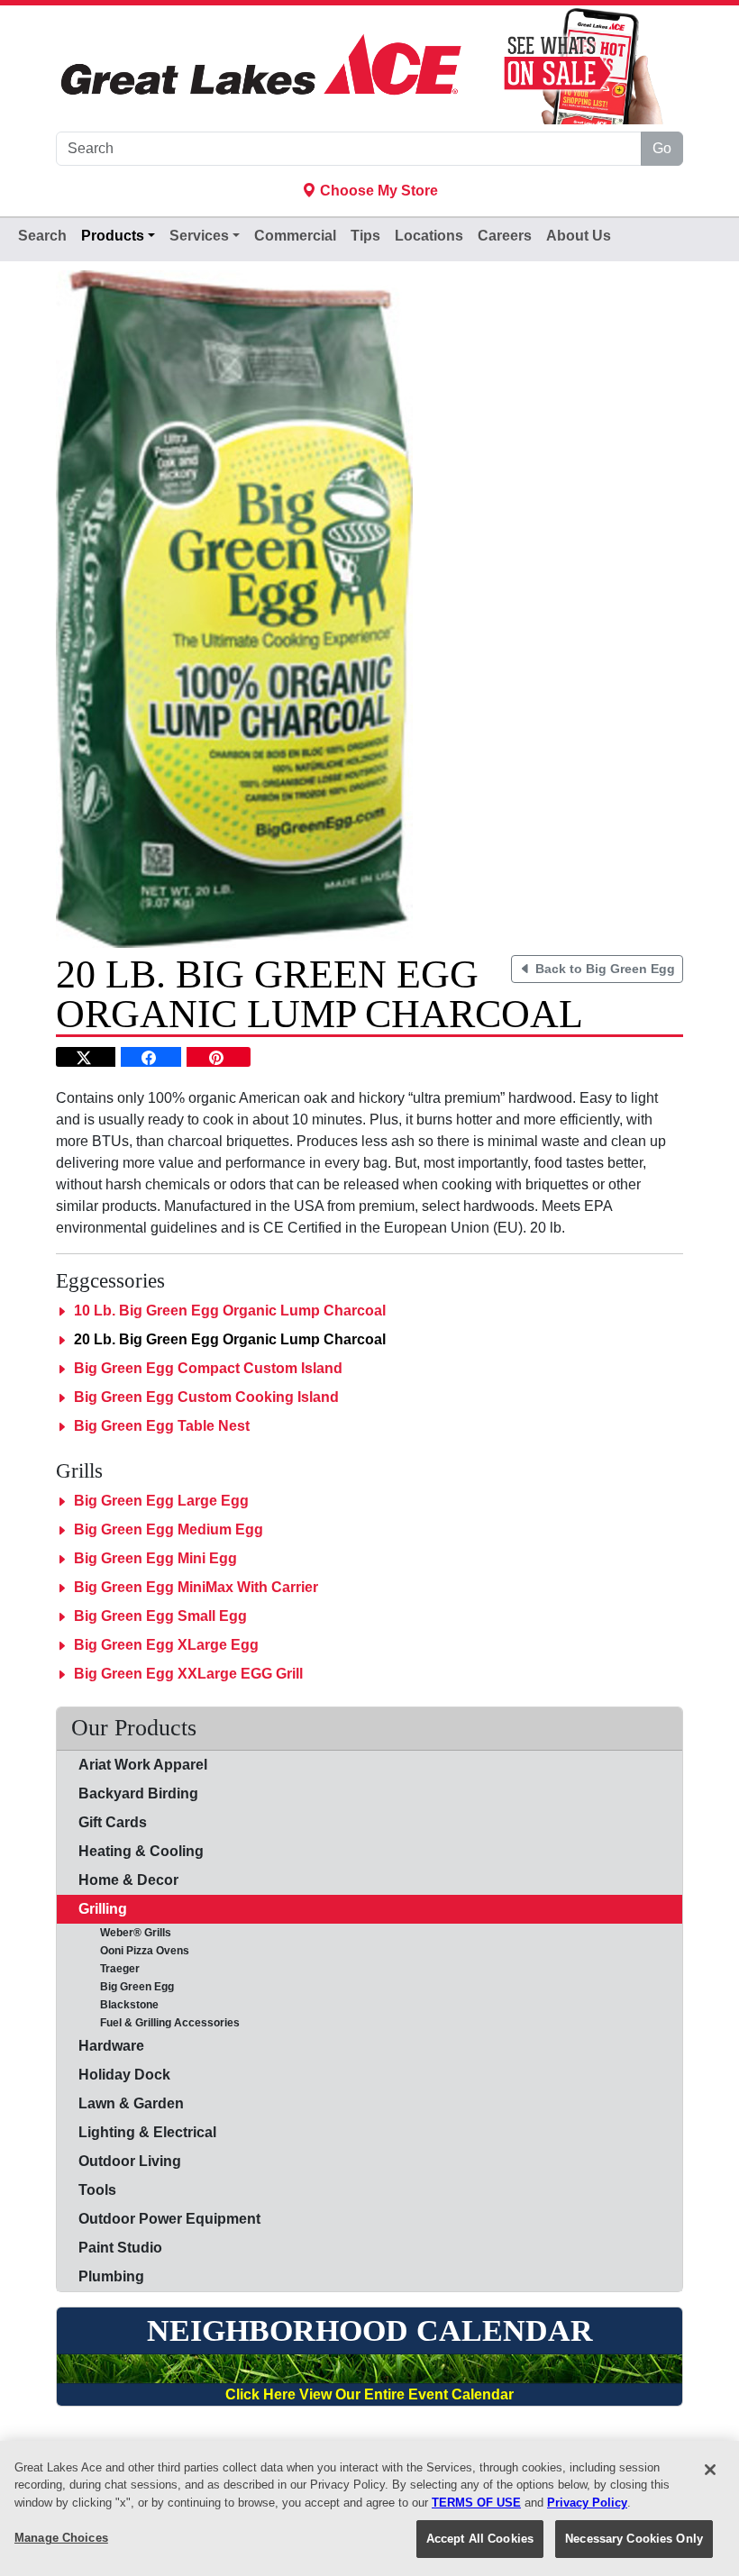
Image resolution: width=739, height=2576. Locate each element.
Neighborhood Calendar (370, 2330)
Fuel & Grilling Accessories (159, 2023)
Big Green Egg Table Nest (162, 1426)
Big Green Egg (126, 1987)
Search (42, 236)
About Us (579, 236)
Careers (505, 236)
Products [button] (113, 236)
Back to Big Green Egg (603, 969)
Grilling (103, 1909)
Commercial (295, 236)
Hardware (111, 2046)
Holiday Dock (124, 2075)
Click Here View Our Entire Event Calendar (369, 2394)
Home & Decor (128, 1880)
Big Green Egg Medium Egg (169, 1529)
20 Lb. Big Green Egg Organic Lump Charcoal (230, 1339)
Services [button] (199, 236)
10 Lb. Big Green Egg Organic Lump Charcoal (230, 1311)
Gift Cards (113, 1822)
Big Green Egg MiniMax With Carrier (196, 1587)
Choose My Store (377, 191)
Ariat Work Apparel (143, 1765)
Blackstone (119, 2005)
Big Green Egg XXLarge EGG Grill (188, 1674)
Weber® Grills (125, 1933)
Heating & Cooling (141, 1851)
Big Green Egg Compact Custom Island (208, 1368)
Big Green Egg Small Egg (160, 1616)
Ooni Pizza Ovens (134, 1951)
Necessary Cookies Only (634, 2539)
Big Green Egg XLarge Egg (166, 1645)
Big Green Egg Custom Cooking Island (206, 1397)
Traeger (109, 1969)
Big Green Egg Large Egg (161, 1501)
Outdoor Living (130, 2161)
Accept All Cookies (480, 2539)
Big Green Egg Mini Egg (155, 1558)
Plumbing (111, 2276)
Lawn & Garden (131, 2103)
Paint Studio (120, 2248)
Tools (97, 2190)
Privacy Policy (587, 2503)
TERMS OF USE (476, 2503)
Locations (429, 236)
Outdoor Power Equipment (169, 2219)
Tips (365, 236)
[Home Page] (261, 65)
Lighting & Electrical (147, 2132)
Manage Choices (61, 2538)
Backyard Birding (138, 1793)
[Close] (710, 2470)
